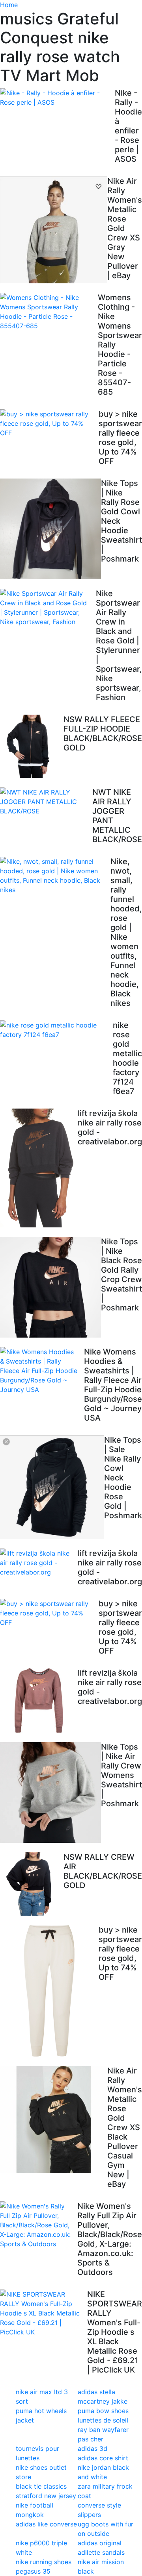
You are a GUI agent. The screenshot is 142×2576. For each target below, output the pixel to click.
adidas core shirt (103, 2458)
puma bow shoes (103, 2411)
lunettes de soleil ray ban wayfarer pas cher (103, 2430)
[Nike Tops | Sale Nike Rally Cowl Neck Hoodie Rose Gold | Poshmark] (52, 1487)
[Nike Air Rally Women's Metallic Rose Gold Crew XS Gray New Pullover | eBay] (54, 230)
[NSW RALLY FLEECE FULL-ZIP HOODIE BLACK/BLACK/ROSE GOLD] (32, 746)
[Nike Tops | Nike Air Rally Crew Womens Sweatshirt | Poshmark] (50, 1792)
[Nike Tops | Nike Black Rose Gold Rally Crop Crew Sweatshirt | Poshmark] (50, 1287)
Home (9, 5)
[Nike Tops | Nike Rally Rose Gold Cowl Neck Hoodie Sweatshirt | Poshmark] (50, 529)
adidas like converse (46, 2524)
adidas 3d (92, 2448)
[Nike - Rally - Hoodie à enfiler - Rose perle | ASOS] (57, 98)
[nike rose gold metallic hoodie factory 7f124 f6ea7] (56, 1030)
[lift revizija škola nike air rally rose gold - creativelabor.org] (39, 1168)
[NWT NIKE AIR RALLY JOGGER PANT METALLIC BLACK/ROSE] (46, 802)
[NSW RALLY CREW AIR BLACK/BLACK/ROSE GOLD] (32, 1884)
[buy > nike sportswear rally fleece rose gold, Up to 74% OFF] (49, 423)
